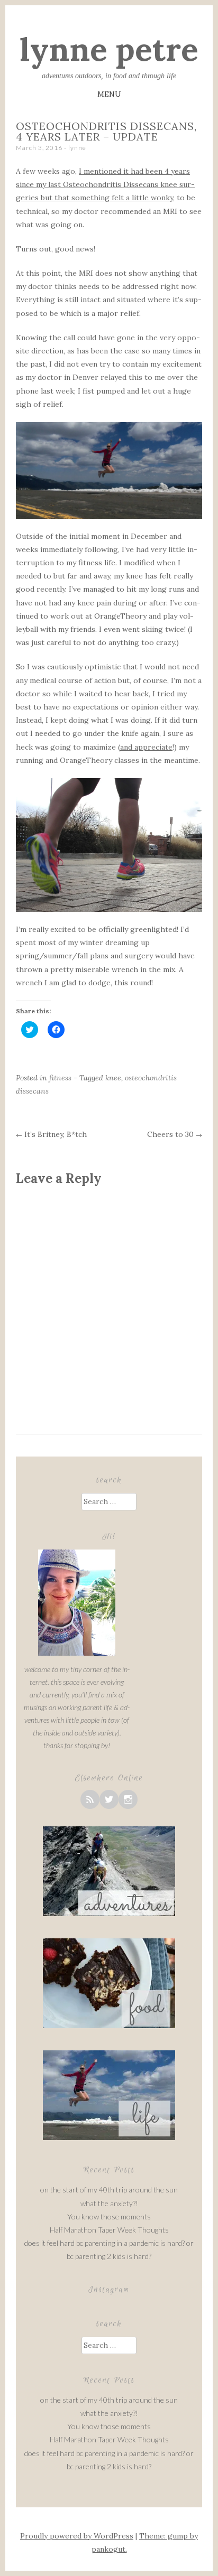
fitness (60, 1078)
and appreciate (146, 747)
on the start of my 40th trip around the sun (109, 2190)
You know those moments (109, 2216)
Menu (109, 94)
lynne (77, 148)
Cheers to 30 (175, 1134)
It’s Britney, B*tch (51, 1134)
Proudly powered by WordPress (77, 2536)
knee (113, 1078)
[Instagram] (128, 1799)
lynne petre (109, 49)
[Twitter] (109, 1799)
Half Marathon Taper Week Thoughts (109, 2230)
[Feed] (90, 1799)
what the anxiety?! (109, 2203)
